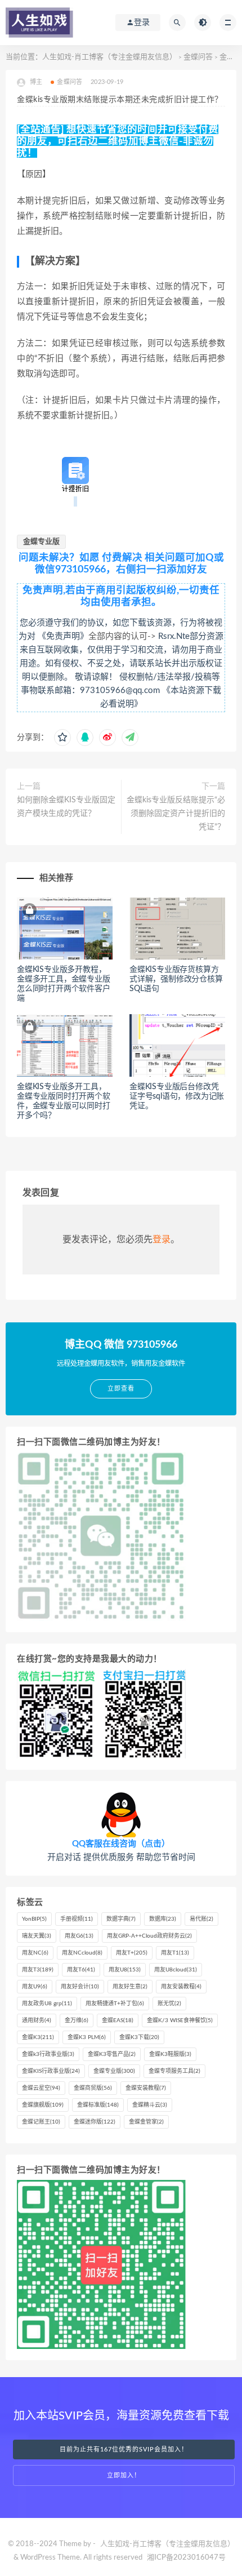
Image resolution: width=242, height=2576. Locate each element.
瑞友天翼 (37, 1936)
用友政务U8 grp (47, 2004)
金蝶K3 (38, 2037)
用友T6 (81, 1970)
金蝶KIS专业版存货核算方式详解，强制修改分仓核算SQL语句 (176, 979)
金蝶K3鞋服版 (170, 2054)
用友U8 (125, 1970)
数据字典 (121, 1919)
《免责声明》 (63, 636)
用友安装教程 (181, 1987)
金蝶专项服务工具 (174, 2071)
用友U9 (35, 1987)
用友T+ (132, 1953)
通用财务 (37, 2020)
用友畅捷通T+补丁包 (115, 2004)
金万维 (77, 2020)
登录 (162, 1240)
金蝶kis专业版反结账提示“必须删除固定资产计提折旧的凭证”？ (176, 814)
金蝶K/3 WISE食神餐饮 (180, 2020)
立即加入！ (124, 2475)
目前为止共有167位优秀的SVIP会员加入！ (124, 2450)
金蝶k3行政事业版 (48, 2054)
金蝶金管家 (146, 2122)
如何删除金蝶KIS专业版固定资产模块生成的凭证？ (66, 807)
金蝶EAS (118, 2020)
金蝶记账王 (41, 2122)
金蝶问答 (198, 57)
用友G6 (79, 1936)
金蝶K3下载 (139, 2037)
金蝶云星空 (41, 2088)
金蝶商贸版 (93, 2088)
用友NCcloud (82, 1953)
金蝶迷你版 (95, 2122)
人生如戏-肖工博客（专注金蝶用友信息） (109, 57)
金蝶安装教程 (146, 2088)
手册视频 (77, 1919)
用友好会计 (80, 1987)
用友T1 (175, 1953)
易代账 (201, 1919)
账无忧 (169, 2004)
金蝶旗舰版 (43, 2105)
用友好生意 (130, 1987)
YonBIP (34, 1919)
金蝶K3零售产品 (112, 2054)
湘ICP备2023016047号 (186, 2558)
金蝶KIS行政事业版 (51, 2071)
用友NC (35, 1953)
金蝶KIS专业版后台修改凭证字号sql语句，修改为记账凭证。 (177, 1096)
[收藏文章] (62, 738)
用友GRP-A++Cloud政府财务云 (149, 1936)
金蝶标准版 (98, 2105)
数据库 (163, 1919)
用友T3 (38, 1970)
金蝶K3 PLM (87, 2037)
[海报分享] (130, 738)
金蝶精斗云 (150, 2105)
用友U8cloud (176, 1970)
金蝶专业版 (41, 542)
